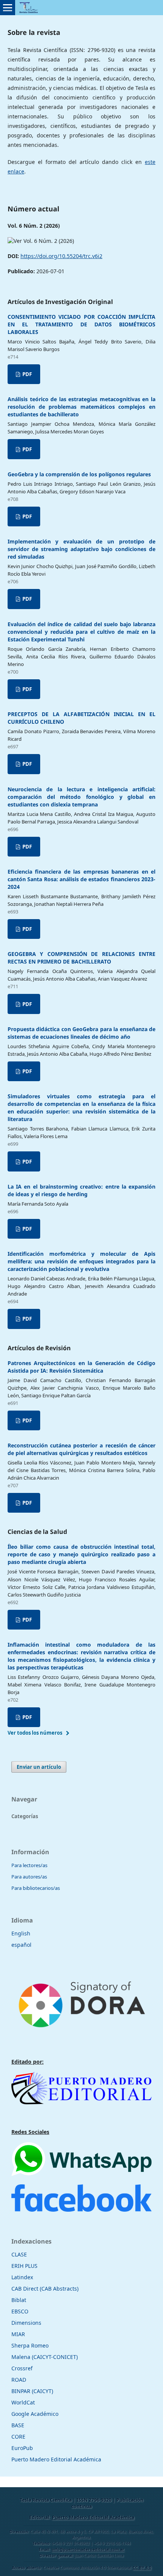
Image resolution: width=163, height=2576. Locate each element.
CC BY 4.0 (142, 2568)
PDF (27, 374)
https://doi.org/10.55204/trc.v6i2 (61, 256)
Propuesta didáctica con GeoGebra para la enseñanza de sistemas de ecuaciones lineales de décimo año (81, 1033)
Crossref (22, 2368)
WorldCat (23, 2402)
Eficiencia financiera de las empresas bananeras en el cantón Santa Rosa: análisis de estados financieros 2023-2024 (81, 879)
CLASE (19, 2254)
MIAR (18, 2334)
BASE (18, 2425)
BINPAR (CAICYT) (32, 2391)
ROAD (19, 2380)
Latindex (22, 2277)
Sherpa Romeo (30, 2345)
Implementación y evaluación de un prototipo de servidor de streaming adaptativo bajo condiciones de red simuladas (81, 549)
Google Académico (35, 2414)
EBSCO (20, 2311)
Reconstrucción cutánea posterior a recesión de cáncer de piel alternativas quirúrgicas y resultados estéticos (81, 1449)
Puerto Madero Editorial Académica (56, 2459)
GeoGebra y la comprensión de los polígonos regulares (79, 474)
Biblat (19, 2300)
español (21, 1945)
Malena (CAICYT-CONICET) (45, 2357)
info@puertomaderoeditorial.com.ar (88, 2549)
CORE (18, 2437)
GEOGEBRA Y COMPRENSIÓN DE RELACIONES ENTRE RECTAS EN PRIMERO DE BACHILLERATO (81, 958)
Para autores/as (29, 1877)
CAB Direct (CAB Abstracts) (45, 2289)
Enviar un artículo (39, 1767)
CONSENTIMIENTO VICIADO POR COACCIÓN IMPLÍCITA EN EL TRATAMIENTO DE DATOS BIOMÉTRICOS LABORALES (81, 324)
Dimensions (26, 2323)
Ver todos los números (35, 1733)
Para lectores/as (29, 1865)
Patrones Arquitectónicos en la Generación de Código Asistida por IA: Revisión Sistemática (81, 1367)
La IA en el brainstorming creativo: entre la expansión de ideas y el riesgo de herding (81, 1190)
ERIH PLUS (24, 2266)
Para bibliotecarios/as (36, 1888)
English (21, 1933)
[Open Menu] (8, 8)
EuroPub (22, 2448)
